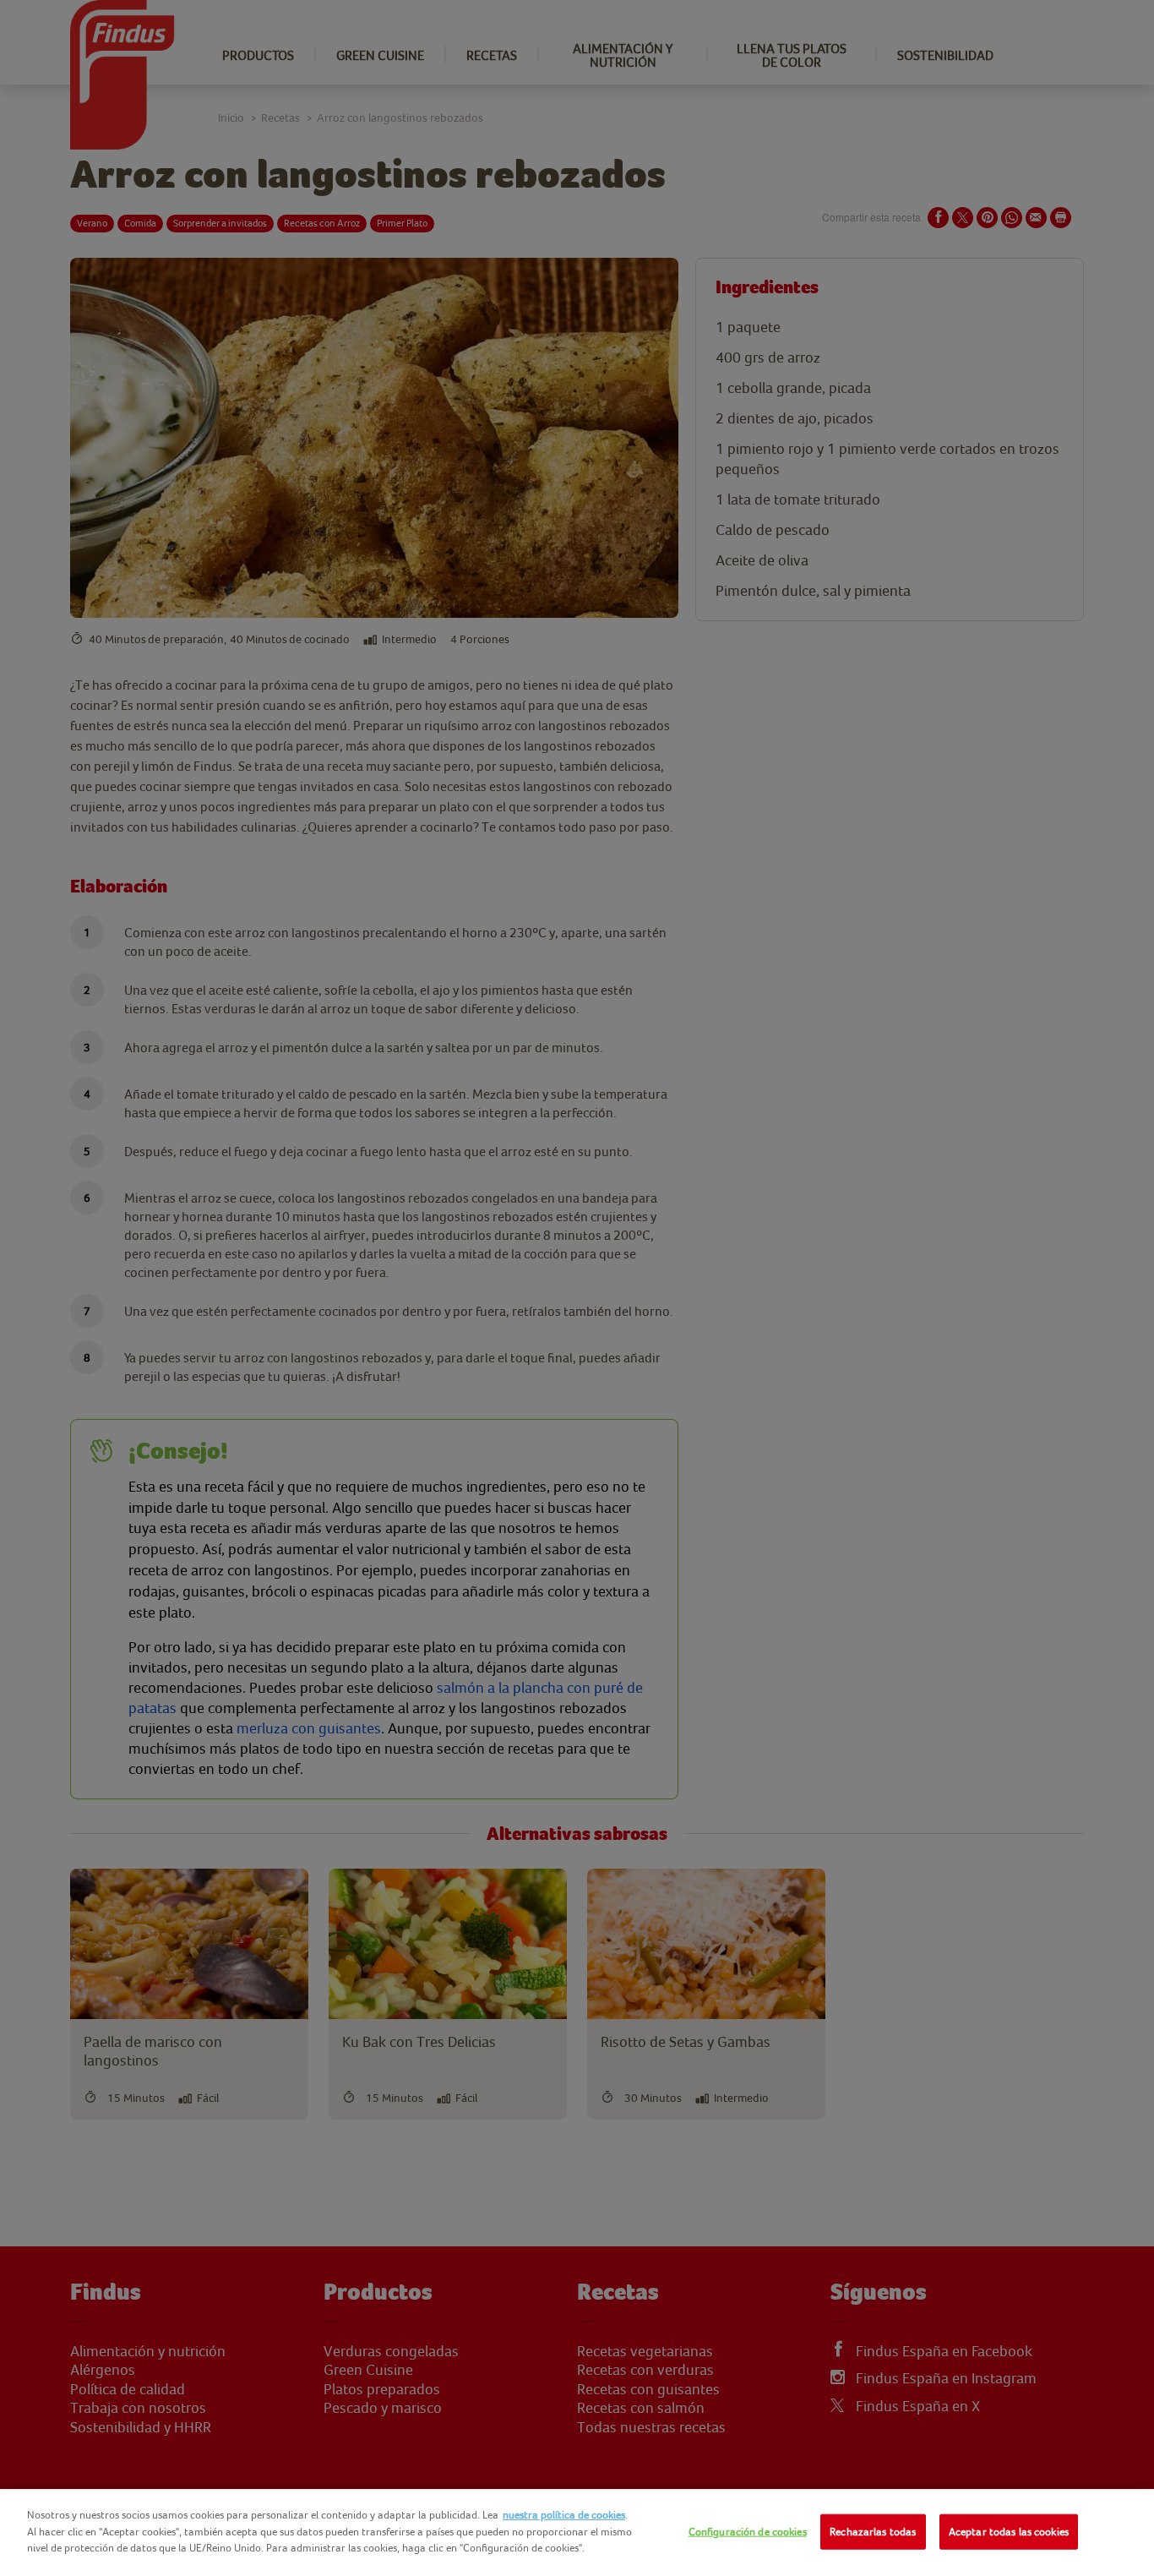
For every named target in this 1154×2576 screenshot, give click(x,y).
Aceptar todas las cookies (1009, 2532)
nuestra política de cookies (564, 2515)
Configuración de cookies (748, 2532)
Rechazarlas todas (873, 2532)
